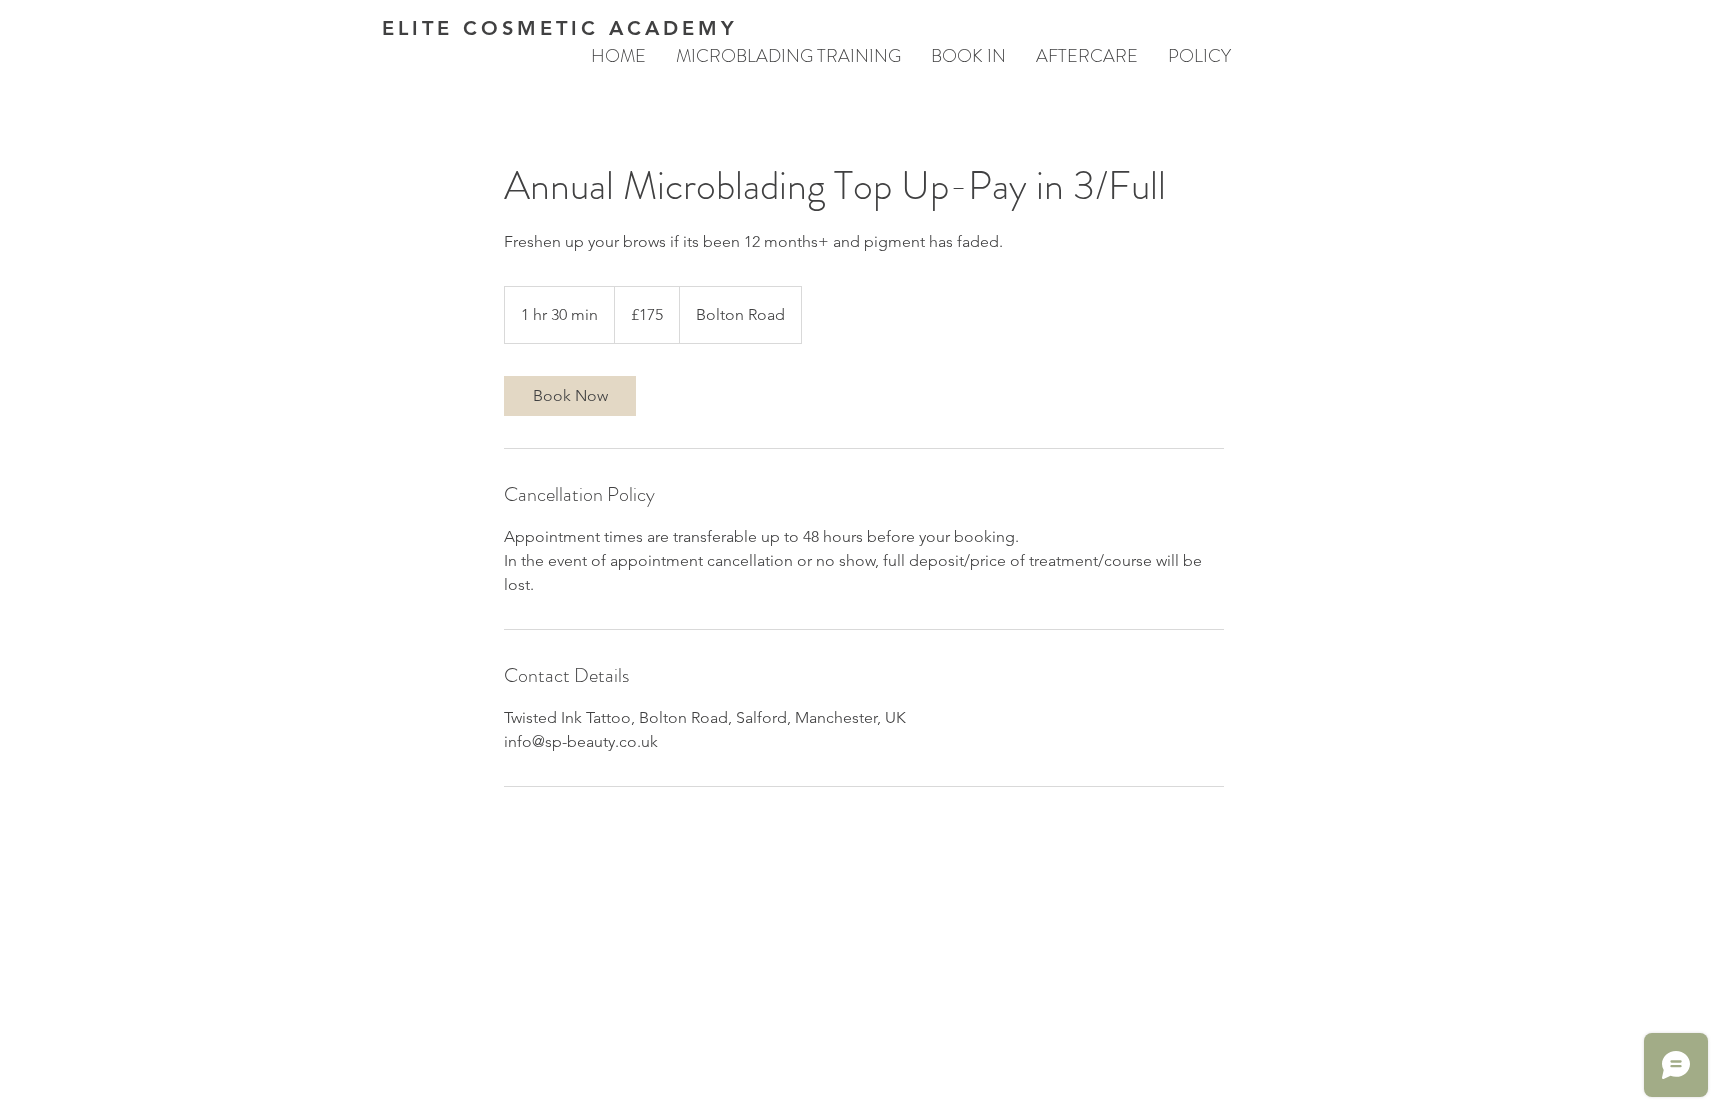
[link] (570, 396)
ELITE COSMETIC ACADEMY (560, 28)
